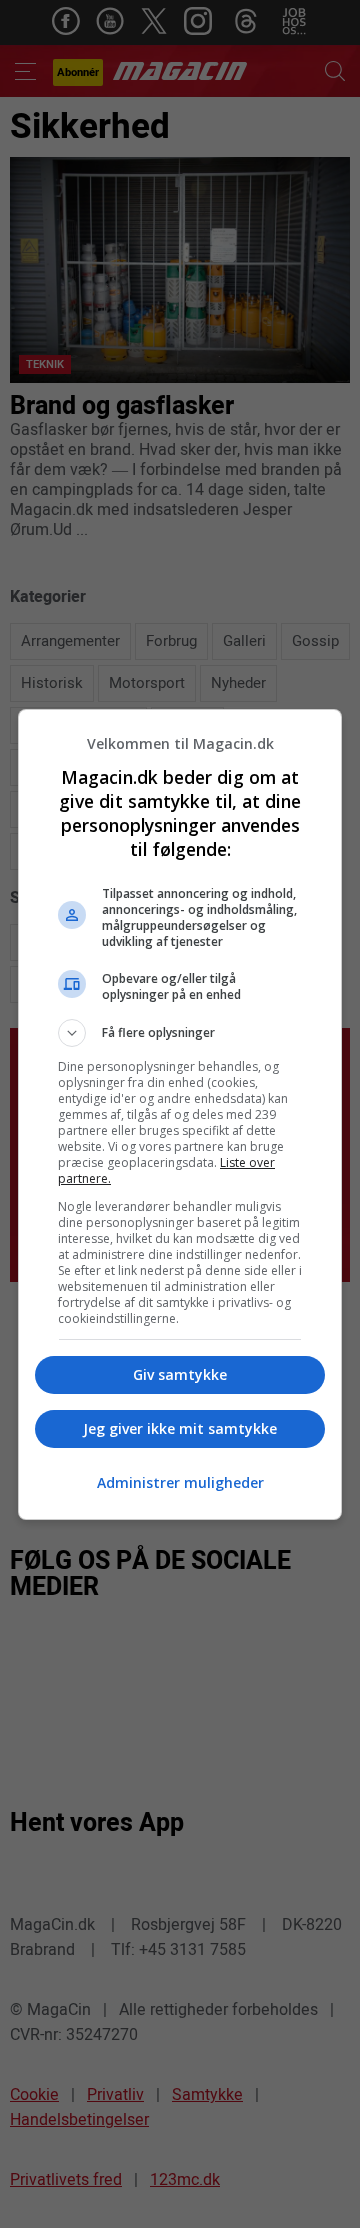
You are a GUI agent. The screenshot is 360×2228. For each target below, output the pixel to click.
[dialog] (180, 1114)
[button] (180, 1033)
